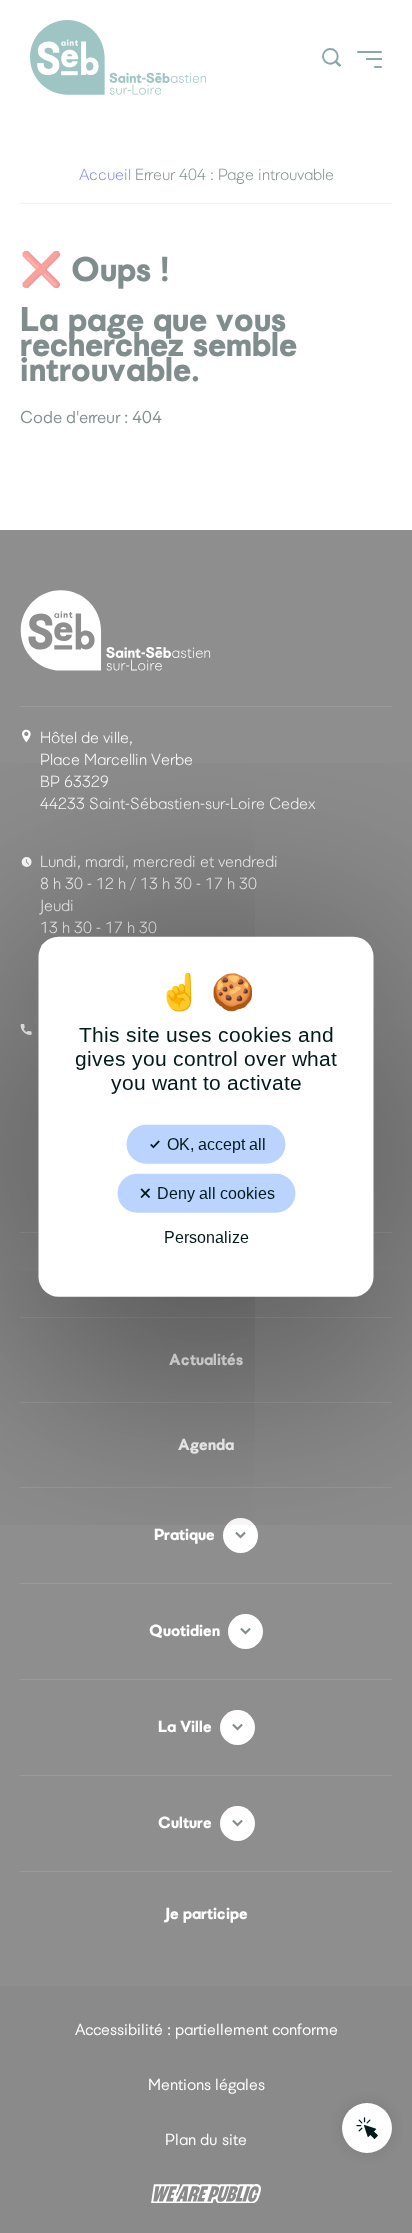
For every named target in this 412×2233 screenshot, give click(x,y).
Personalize (206, 1237)
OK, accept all (214, 1143)
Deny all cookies (214, 1192)
